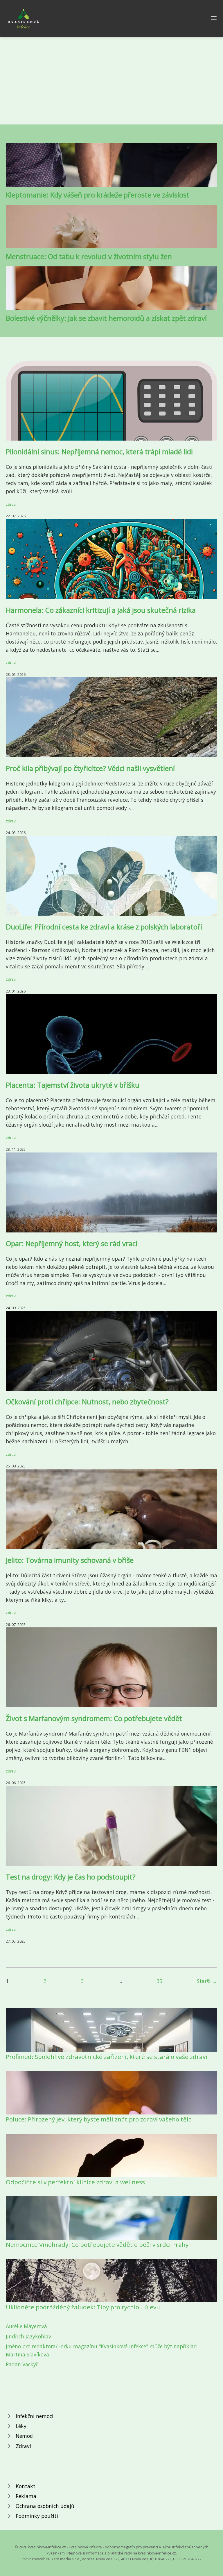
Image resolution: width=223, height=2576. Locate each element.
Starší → (207, 1981)
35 (159, 1981)
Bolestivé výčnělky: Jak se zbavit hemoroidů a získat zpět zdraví (106, 318)
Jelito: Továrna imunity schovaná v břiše (70, 1560)
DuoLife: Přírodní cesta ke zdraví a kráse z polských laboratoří (104, 927)
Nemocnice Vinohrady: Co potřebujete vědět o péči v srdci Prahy (97, 2244)
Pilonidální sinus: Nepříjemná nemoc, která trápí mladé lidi (99, 451)
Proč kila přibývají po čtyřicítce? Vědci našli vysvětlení (90, 768)
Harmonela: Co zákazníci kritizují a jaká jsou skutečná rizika (101, 610)
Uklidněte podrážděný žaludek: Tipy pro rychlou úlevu (83, 2307)
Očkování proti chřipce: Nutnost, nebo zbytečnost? (87, 1402)
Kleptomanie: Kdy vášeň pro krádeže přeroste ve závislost (98, 195)
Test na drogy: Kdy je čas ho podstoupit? (71, 1877)
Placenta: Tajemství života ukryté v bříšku (73, 1085)
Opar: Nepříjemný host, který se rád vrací (72, 1243)
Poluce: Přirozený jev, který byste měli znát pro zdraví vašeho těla (99, 2119)
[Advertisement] (111, 81)
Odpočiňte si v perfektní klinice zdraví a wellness (75, 2182)
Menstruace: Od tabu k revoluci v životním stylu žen (89, 256)
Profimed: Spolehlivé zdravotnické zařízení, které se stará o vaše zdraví (107, 2057)
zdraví (11, 504)
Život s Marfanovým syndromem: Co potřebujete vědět (94, 1718)
